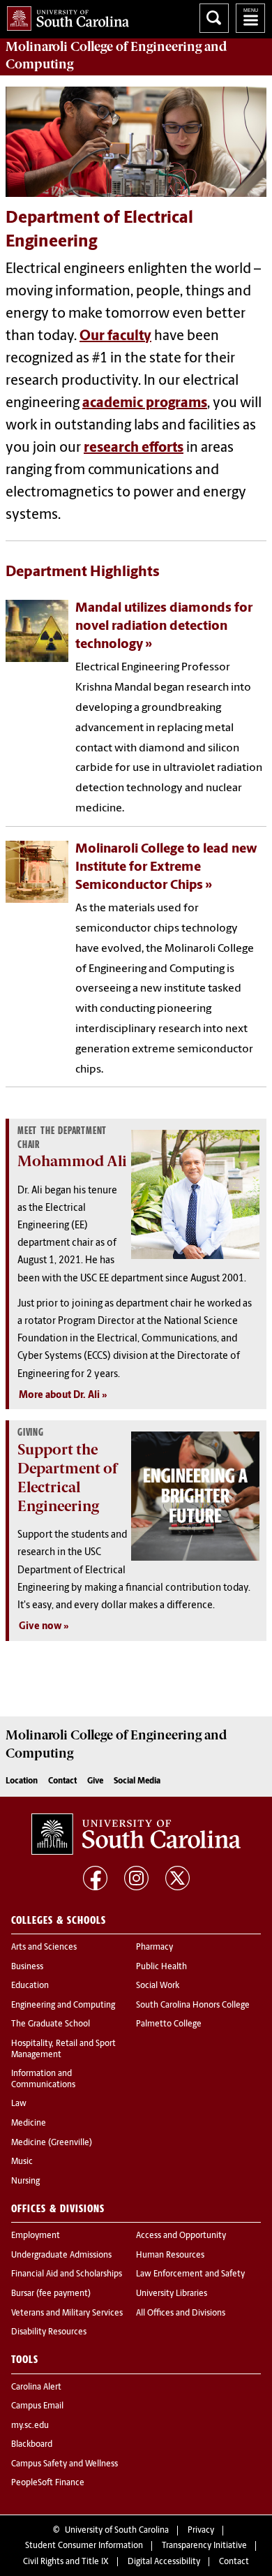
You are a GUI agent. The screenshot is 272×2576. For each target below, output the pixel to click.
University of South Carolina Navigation (250, 18)
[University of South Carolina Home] (65, 16)
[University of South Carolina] (136, 1834)
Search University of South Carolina (214, 18)
